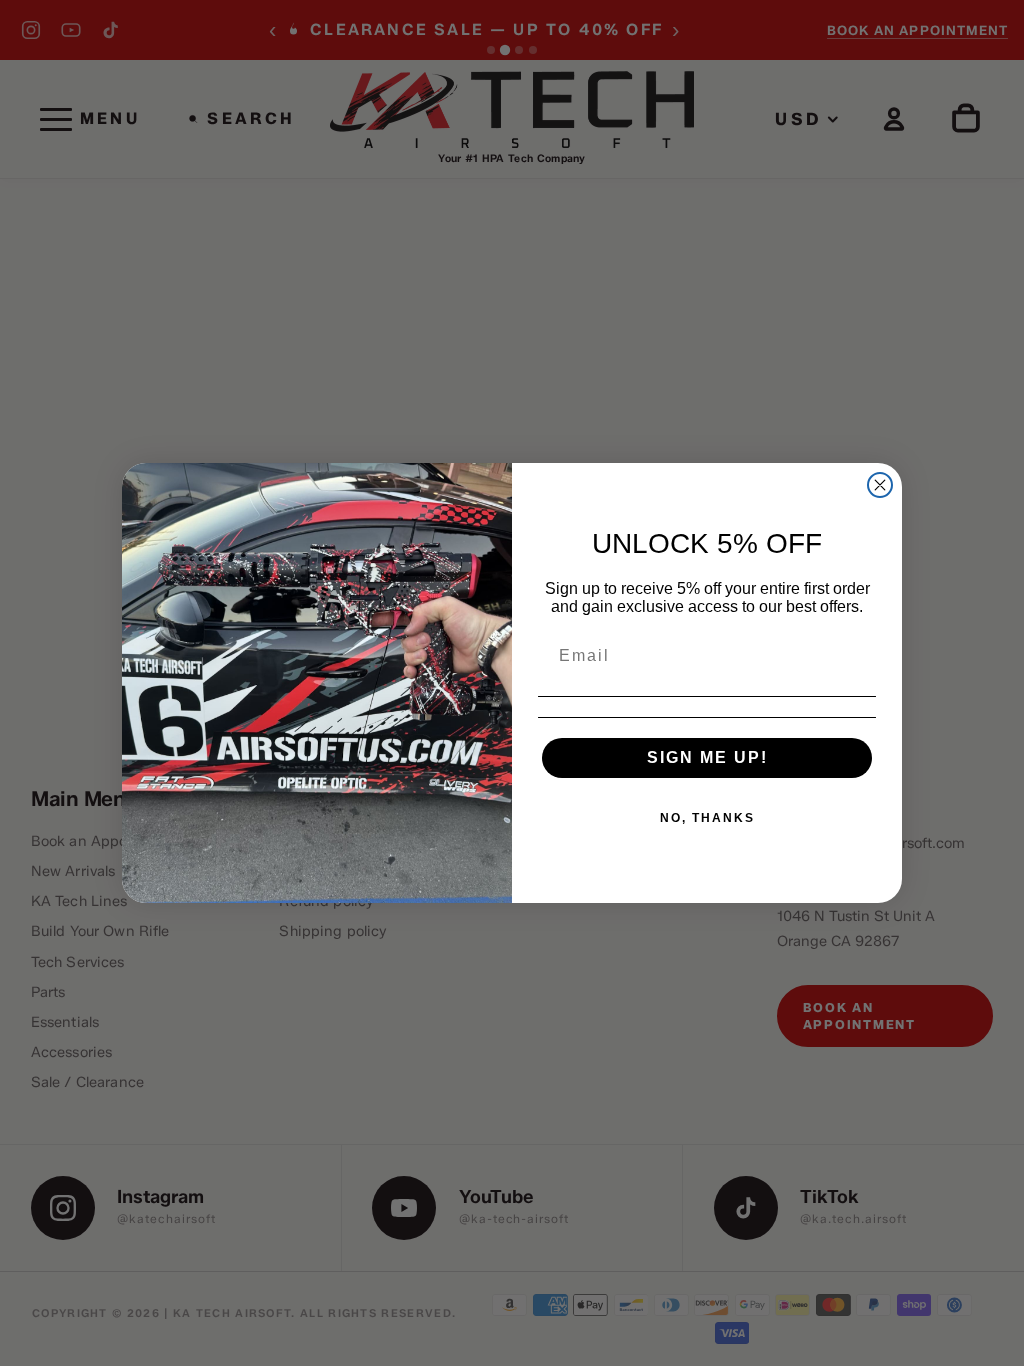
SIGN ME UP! (707, 757)
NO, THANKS (707, 818)
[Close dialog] (880, 485)
